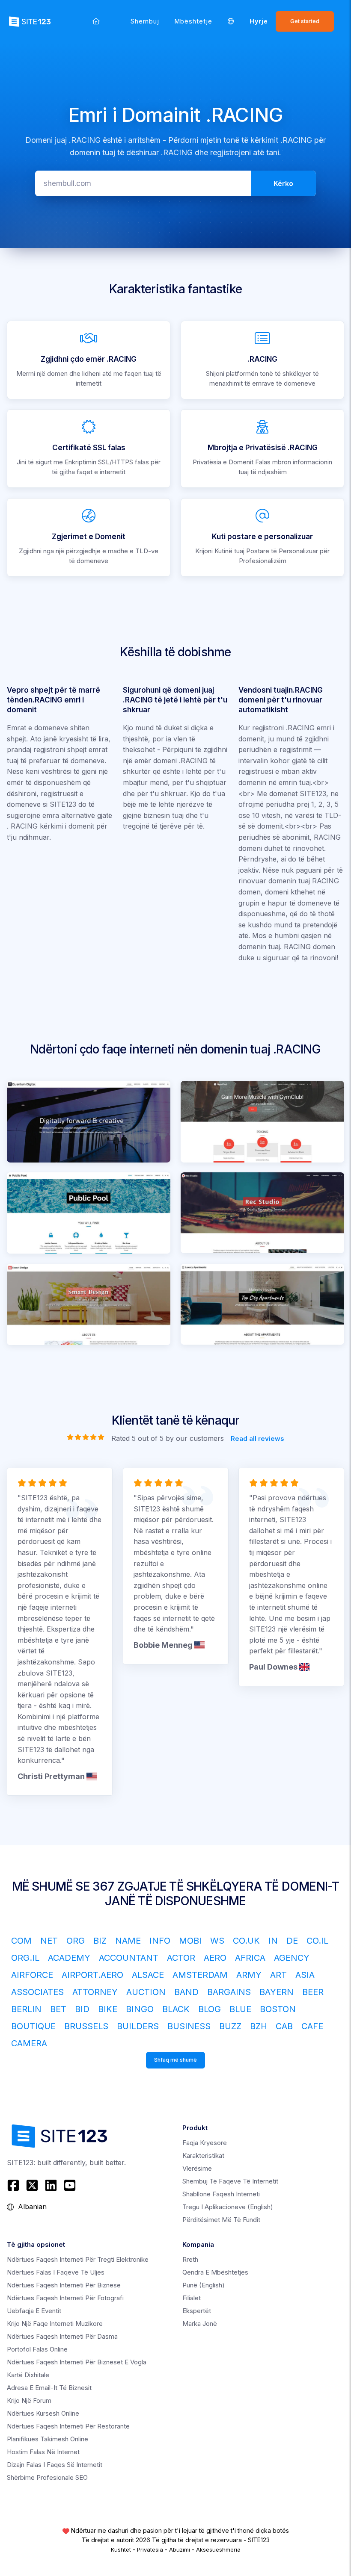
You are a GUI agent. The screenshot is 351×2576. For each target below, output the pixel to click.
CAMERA (29, 2043)
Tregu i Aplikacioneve (228, 2207)
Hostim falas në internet (43, 2452)
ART (278, 1975)
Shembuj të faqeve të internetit (230, 2181)
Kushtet (121, 2549)
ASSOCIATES (37, 1992)
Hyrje (259, 21)
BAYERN (277, 1992)
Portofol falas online (37, 2349)
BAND (186, 1992)
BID (82, 2009)
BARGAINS (229, 1992)
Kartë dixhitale (28, 2375)
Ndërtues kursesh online (43, 2413)
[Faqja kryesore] (96, 21)
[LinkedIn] (51, 2185)
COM (21, 1941)
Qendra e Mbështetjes (215, 2272)
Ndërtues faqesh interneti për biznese (64, 2285)
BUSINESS (189, 2026)
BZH (259, 2026)
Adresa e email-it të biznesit (49, 2388)
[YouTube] (70, 2185)
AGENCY (292, 1958)
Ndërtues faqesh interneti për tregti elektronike (78, 2259)
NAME (128, 1941)
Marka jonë (200, 2324)
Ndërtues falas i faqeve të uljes (56, 2272)
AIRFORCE (32, 1975)
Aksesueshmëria (218, 2549)
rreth (190, 2259)
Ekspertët (197, 2311)
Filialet (192, 2298)
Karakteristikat (203, 2156)
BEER (313, 1992)
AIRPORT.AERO (92, 1975)
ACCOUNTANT (129, 1958)
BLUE (240, 2009)
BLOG (210, 2009)
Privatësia (150, 2549)
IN (273, 1941)
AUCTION (146, 1992)
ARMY (249, 1975)
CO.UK (246, 1941)
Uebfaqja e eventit (34, 2311)
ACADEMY (69, 1958)
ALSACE (148, 1975)
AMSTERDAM (200, 1975)
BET (58, 2009)
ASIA (305, 1975)
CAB (284, 2026)
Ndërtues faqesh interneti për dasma (62, 2336)
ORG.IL (25, 1958)
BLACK (176, 2009)
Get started (305, 21)
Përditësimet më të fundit (221, 2220)
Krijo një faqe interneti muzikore (55, 2324)
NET (49, 1941)
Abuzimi (180, 2549)
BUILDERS (138, 2026)
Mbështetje (193, 21)
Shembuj (145, 21)
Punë (204, 2285)
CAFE (312, 2026)
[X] (32, 2185)
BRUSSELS (86, 2026)
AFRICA (250, 1958)
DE (292, 1941)
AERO (215, 1958)
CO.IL (317, 1941)
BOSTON (278, 2009)
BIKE (108, 2009)
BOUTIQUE (33, 2026)
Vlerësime (197, 2168)
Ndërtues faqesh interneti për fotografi (65, 2298)
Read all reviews (257, 1438)
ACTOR (181, 1958)
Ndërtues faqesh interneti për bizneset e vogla (77, 2362)
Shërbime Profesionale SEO (47, 2477)
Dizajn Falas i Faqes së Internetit (55, 2465)
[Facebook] (14, 2185)
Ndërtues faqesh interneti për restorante (68, 2426)
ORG (76, 1941)
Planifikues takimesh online (48, 2439)
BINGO (140, 2009)
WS (217, 1941)
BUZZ (230, 2026)
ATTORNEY (95, 1992)
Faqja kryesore (205, 2143)
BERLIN (26, 2009)
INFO (160, 1941)
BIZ (100, 1941)
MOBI (190, 1941)
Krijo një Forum (29, 2400)
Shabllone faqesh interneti (221, 2194)
